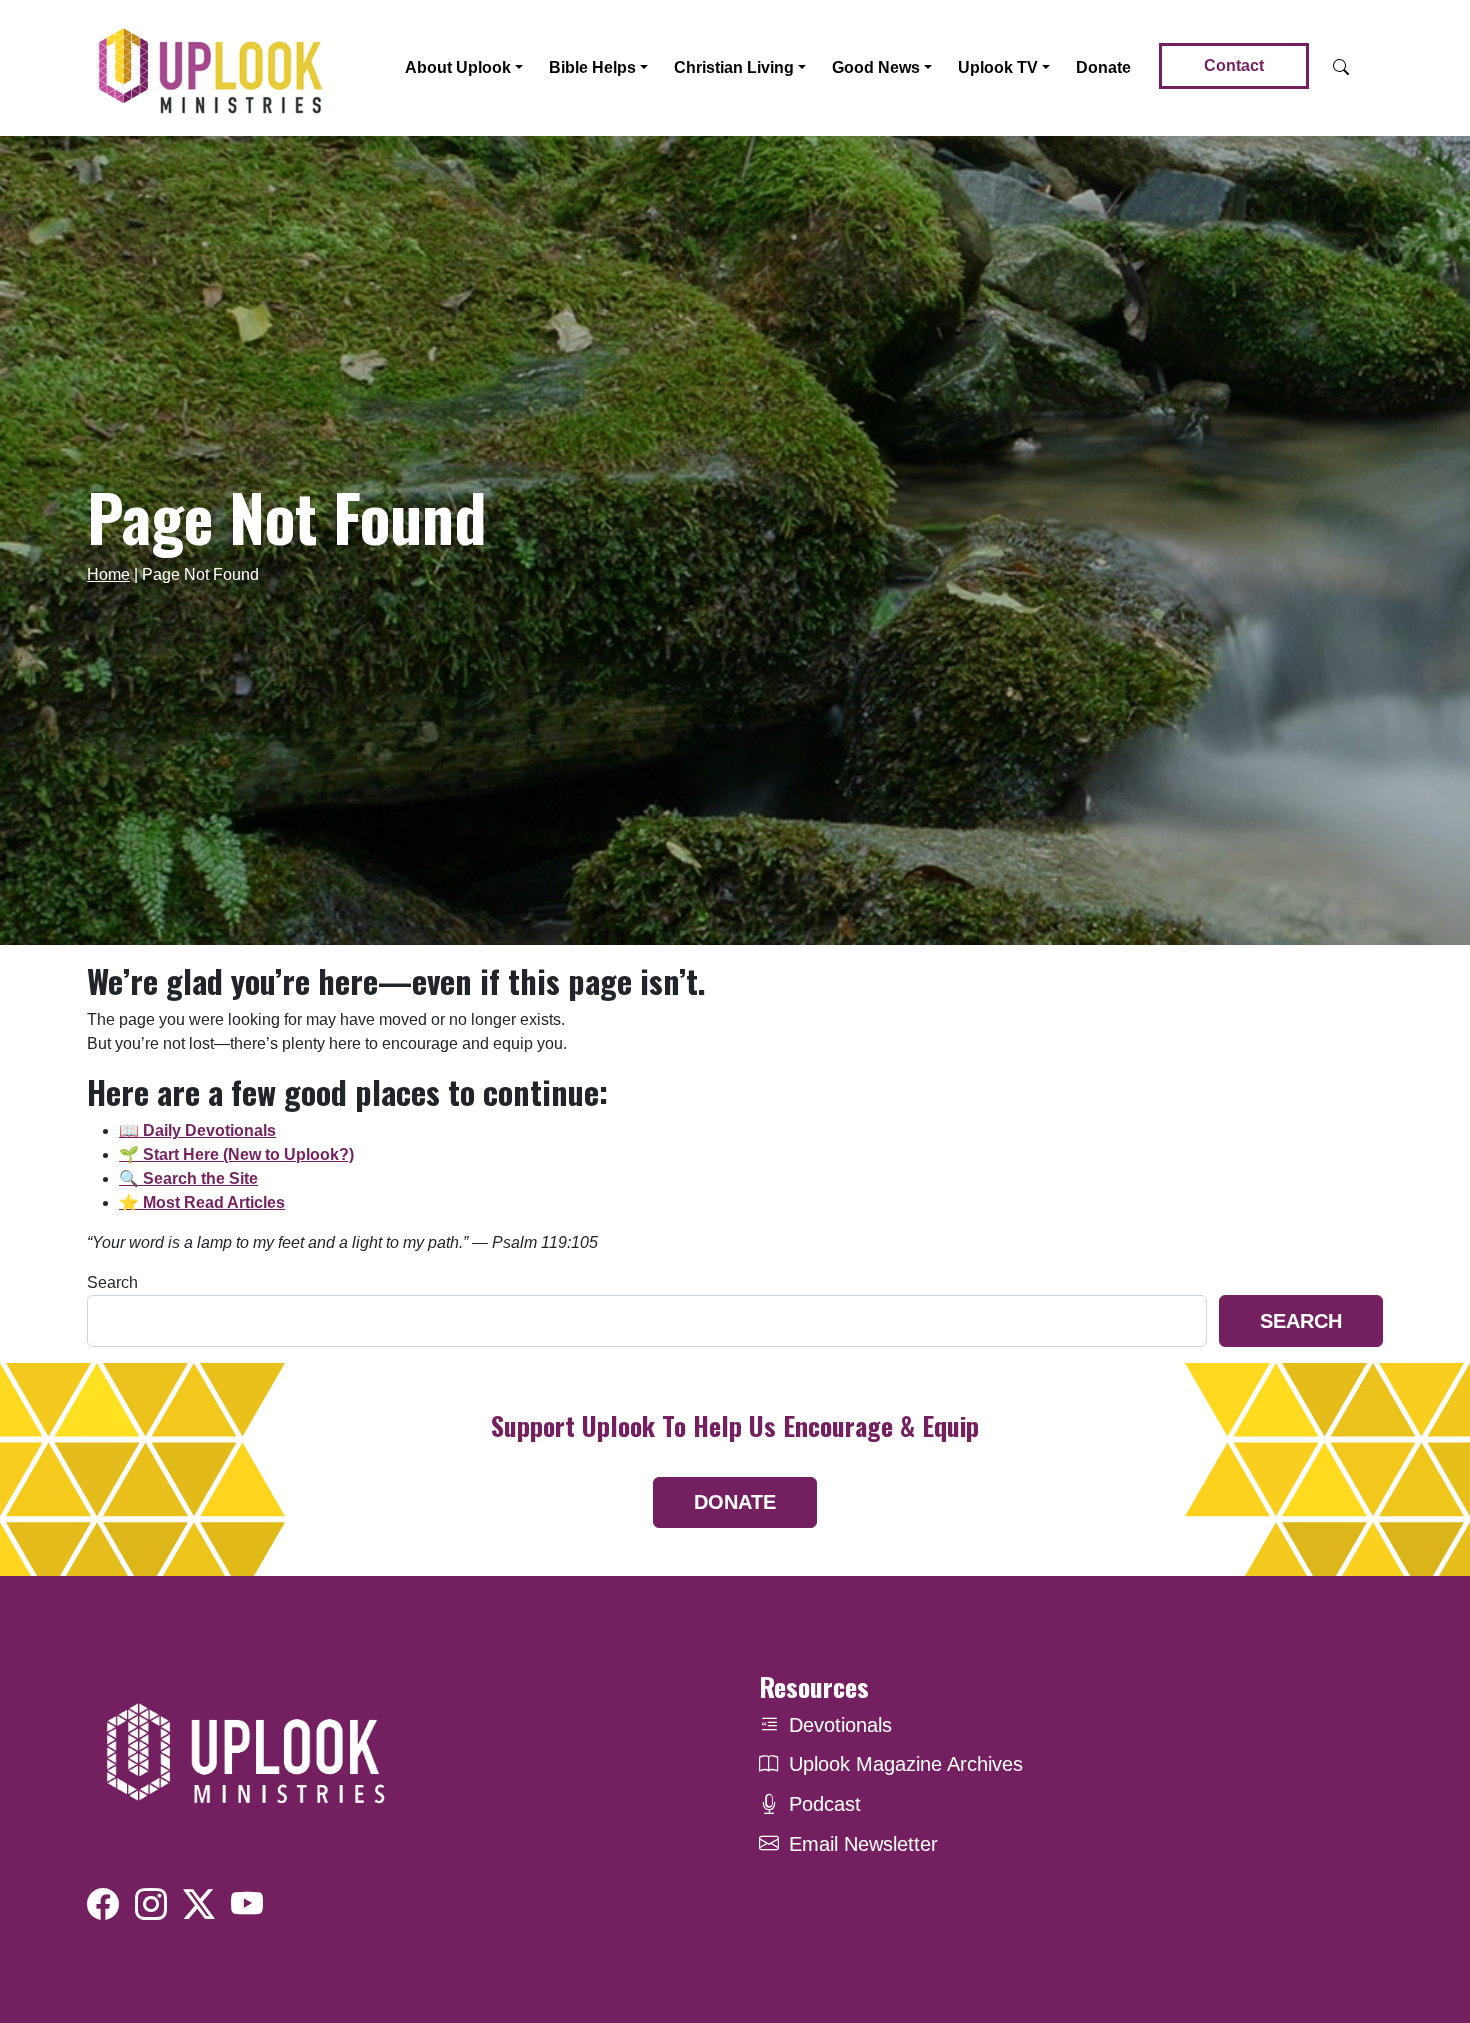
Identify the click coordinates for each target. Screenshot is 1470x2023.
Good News (876, 67)
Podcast (825, 1804)
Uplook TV (998, 67)
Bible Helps (592, 67)
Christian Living (734, 67)
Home (108, 574)
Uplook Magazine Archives (906, 1764)
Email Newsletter (863, 1844)
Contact (1234, 65)
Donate (1103, 67)
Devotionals (840, 1725)
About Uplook (458, 67)
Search (112, 1282)
